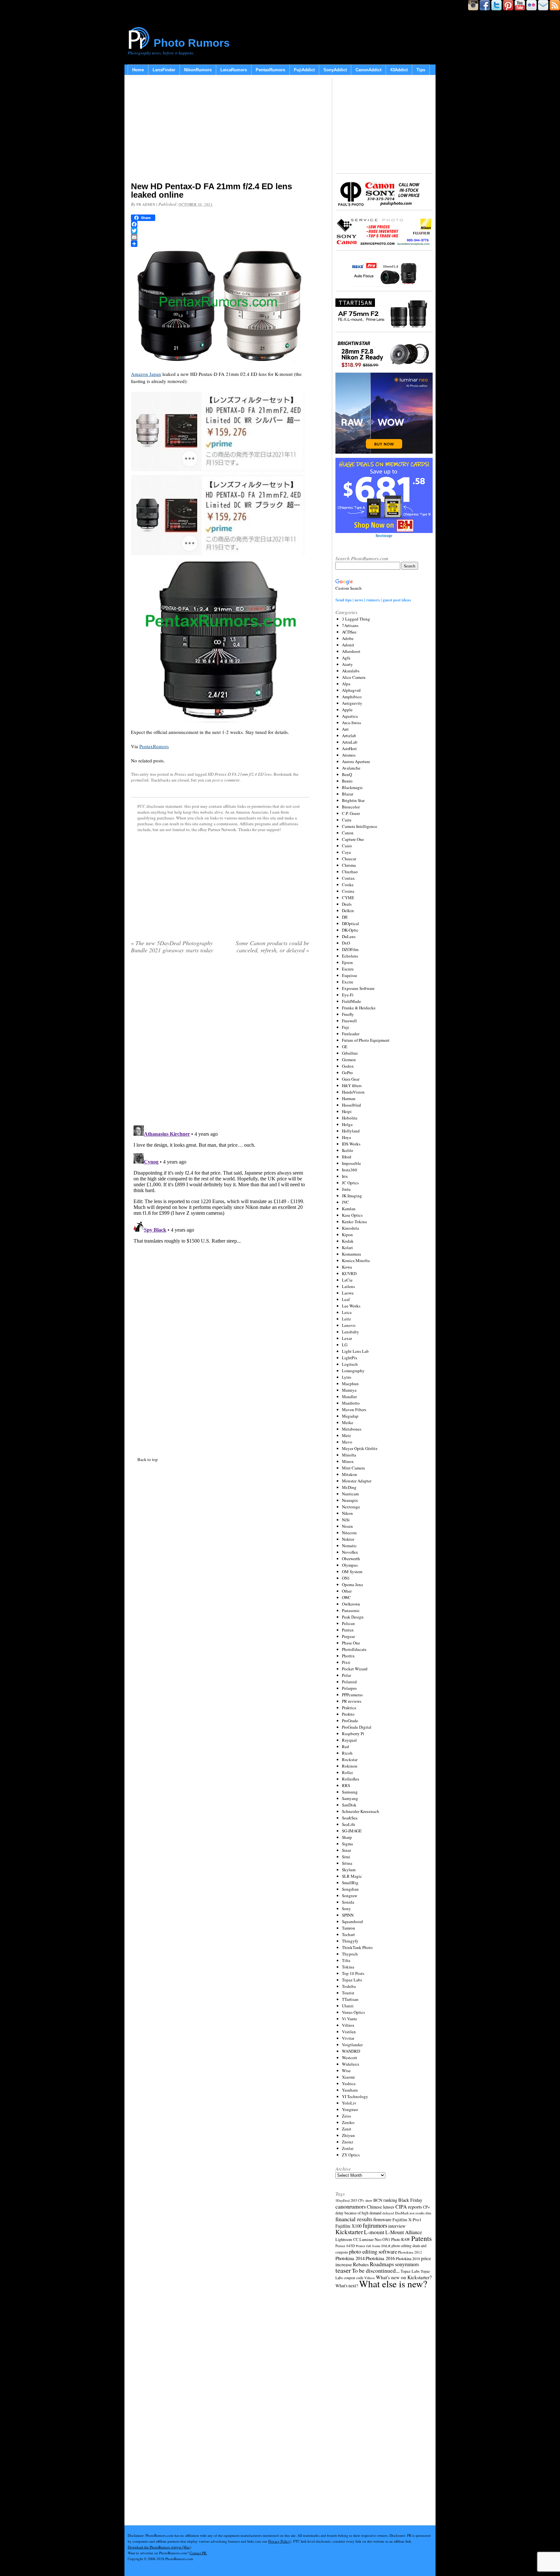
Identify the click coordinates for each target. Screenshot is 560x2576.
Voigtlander (352, 2045)
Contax (348, 878)
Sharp (347, 1837)
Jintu (346, 1189)
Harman (349, 1098)
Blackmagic (352, 787)
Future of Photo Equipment (366, 1040)
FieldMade (351, 1001)
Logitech (350, 1364)
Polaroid (349, 1682)
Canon (348, 833)
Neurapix (350, 1500)
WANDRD (351, 2051)
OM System (352, 1572)
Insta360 (350, 1170)
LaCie (347, 1280)
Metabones (352, 1429)
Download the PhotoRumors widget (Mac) (159, 2547)
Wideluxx (351, 2064)
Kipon (347, 1235)
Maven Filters (354, 1410)
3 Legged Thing (356, 619)
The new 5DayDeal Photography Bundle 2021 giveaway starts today (172, 946)
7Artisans (350, 625)
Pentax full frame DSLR (373, 2246)
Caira (347, 820)
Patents (421, 2238)
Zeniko (348, 2122)
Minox (348, 1461)
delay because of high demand (358, 2213)
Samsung (350, 1792)
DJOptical (350, 923)
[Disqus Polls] (220, 1042)
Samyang (350, 1798)
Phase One (351, 1643)
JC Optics (350, 1183)
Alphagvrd (351, 690)
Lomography (353, 1371)
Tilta (346, 1960)
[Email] (220, 237)
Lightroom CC (347, 2239)
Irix (345, 1176)
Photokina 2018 (408, 2258)
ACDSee (349, 632)
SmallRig (350, 1883)
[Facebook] (220, 224)
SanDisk (349, 1805)
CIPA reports (409, 2206)
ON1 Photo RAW (396, 2239)
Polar (346, 1675)
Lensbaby (350, 1332)
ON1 (346, 1578)
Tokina (348, 1967)
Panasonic (351, 1610)
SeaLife (349, 1824)
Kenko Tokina (354, 1222)
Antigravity (352, 703)
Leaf (346, 1299)
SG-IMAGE (352, 1831)
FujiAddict (304, 70)
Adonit (348, 645)
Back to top (148, 1459)
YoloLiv (349, 2103)
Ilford (347, 1157)
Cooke (348, 885)
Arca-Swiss (351, 723)
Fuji (345, 1027)
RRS (346, 1785)
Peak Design (353, 1617)
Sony (346, 1909)
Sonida (348, 1902)
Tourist (348, 1993)
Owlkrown (351, 1604)
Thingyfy (350, 1941)
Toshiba (349, 1986)
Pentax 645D (345, 2246)
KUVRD (349, 1273)
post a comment (226, 780)
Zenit (347, 2129)
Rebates (361, 2264)
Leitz (346, 1319)
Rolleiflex (351, 1779)
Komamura (351, 1254)
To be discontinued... (376, 2270)
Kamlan (349, 1209)
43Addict (399, 70)
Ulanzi (348, 2006)
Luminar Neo (370, 2239)
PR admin (146, 204)
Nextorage (351, 1507)
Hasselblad (351, 1105)
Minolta (349, 1455)
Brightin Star (353, 800)
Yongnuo (350, 2109)
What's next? (347, 2286)
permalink (140, 780)
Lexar (347, 1338)
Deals (347, 904)
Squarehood (352, 1921)
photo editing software (373, 2251)
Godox (348, 1066)
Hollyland (351, 1131)
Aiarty (347, 664)
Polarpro (349, 1688)
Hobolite (350, 1118)
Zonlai (348, 2148)
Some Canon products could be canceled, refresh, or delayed (272, 946)
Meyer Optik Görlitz (360, 1448)
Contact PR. (198, 2553)
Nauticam (350, 1494)
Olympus (350, 1565)
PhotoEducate (354, 1649)
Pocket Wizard (355, 1669)
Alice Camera (354, 677)
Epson (347, 962)
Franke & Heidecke (359, 1008)
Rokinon (350, 1766)
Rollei (347, 1772)
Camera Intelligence (360, 826)
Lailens (348, 1286)
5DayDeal (343, 2200)
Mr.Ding (349, 1487)
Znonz (348, 2142)
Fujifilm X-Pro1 (407, 2220)
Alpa (346, 684)
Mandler (349, 1397)
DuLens (349, 936)
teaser (343, 2270)
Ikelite (348, 1150)
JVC (345, 1202)
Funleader (351, 1034)
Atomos (349, 755)
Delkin (348, 911)
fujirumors (375, 2225)
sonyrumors (407, 2264)
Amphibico (352, 697)
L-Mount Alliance (404, 2232)
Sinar (346, 1850)
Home (138, 70)
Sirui (346, 1857)
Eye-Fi (348, 995)
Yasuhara (350, 2090)
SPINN (348, 1915)
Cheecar (349, 859)
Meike (348, 1422)
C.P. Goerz (351, 813)
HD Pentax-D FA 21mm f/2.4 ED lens (240, 774)
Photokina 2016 (380, 2258)
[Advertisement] (220, 130)
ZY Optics (351, 2155)
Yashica (349, 2083)
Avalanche (351, 768)
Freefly (348, 1014)
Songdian (350, 1889)
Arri (345, 729)
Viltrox (348, 2025)
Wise (346, 2071)
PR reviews (352, 1701)
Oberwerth (351, 1559)
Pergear (348, 1636)
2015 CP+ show (362, 2200)
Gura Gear (351, 1079)
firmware (382, 2219)
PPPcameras (352, 1695)
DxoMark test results (410, 2213)
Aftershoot (351, 651)
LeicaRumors (234, 70)
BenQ (347, 774)
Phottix (348, 1656)
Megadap (350, 1416)
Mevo (347, 1442)
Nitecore (349, 1533)
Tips (421, 70)
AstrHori (349, 748)
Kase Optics (352, 1215)
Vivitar (348, 2038)
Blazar (348, 794)
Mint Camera (353, 1468)
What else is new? (393, 2284)
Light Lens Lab (355, 1351)
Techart (348, 1934)
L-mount (374, 2232)
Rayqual (349, 1740)
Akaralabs (351, 671)
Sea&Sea (350, 1818)
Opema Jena (352, 1584)
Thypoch (350, 1954)
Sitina (347, 1863)
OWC (346, 1597)
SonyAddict (335, 70)
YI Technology (355, 2096)
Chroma (349, 865)
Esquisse (350, 975)
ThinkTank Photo (357, 1947)
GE (345, 1047)
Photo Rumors (192, 43)
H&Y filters (352, 1085)
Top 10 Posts (353, 1973)
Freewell (349, 1021)
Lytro (347, 1377)
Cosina (348, 891)
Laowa (348, 1293)
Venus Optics (353, 2012)
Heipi (347, 1111)
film (428, 2213)
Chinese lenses (381, 2207)
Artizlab (349, 736)
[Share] (220, 244)
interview (397, 2226)
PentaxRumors (270, 70)
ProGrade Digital (357, 1727)
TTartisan (350, 1999)
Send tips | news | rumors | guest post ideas (373, 600)
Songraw (350, 1896)
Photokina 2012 (410, 2252)
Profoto (348, 1714)
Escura (348, 969)
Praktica (349, 1708)
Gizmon (349, 1060)
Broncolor (351, 807)
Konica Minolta (356, 1260)
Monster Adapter (357, 1481)
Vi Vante (350, 2019)
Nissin (347, 1526)
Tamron (349, 1928)
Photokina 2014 (350, 2258)
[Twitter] (220, 231)
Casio (347, 846)
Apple (347, 710)
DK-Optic (350, 930)
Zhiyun (348, 2135)
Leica (347, 1312)
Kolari (347, 1247)
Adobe (348, 638)
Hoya (346, 1137)
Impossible (351, 1163)
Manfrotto (351, 1403)
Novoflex (350, 1552)
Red (345, 1746)
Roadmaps (382, 2264)
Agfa (346, 658)
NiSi (346, 1520)
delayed (388, 2213)
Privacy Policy (279, 2541)
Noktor (348, 1539)
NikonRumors (198, 70)
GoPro (347, 1073)
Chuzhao (350, 872)
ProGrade (350, 1721)
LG (345, 1345)
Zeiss (346, 2116)
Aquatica (350, 716)
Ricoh (347, 1753)
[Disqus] (220, 1204)
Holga (347, 1124)
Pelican (348, 1623)
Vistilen (349, 2032)
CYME (348, 898)
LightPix (350, 1358)
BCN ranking (385, 2200)
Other (347, 1591)
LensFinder (164, 70)
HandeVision (353, 1092)
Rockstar (350, 1759)
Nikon (347, 1513)
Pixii (346, 1662)
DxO (346, 943)
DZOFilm (350, 949)
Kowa (347, 1267)
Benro (347, 781)
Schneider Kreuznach (361, 1811)
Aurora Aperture (356, 761)
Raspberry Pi (353, 1734)
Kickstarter (349, 2232)
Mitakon (350, 1474)
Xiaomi (348, 2077)
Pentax (180, 774)
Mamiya (349, 1390)
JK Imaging (352, 1196)
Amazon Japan (146, 374)
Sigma (347, 1844)
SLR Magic (352, 1876)
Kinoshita (350, 1228)
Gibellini (350, 1053)
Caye (346, 852)
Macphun (350, 1384)
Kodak (348, 1241)
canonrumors (351, 2206)
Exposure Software (358, 988)
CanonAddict (368, 70)
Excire (348, 982)
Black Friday (410, 2200)
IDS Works (351, 1144)
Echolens (350, 956)
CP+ (426, 2207)
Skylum (349, 1870)
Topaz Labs (352, 1980)
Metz (346, 1435)
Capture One (353, 839)
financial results (354, 2219)
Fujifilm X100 (349, 2226)
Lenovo (349, 1325)
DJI (345, 917)
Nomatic (349, 1546)
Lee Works (351, 1306)
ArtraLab (350, 742)
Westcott (350, 2058)
